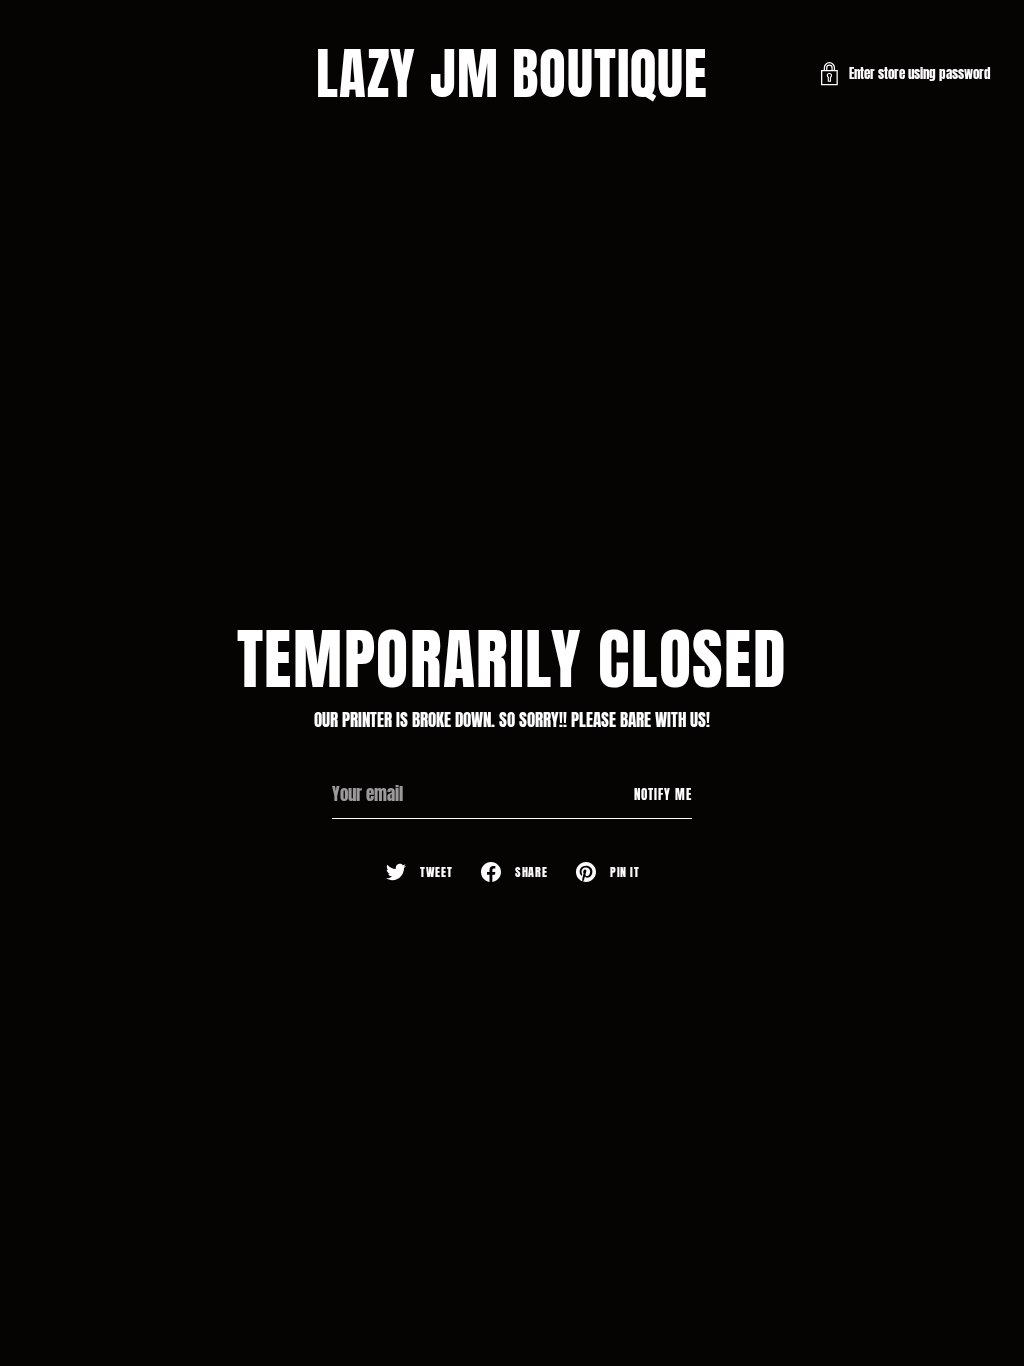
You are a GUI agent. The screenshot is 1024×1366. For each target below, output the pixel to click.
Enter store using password (919, 73)
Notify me (663, 794)
